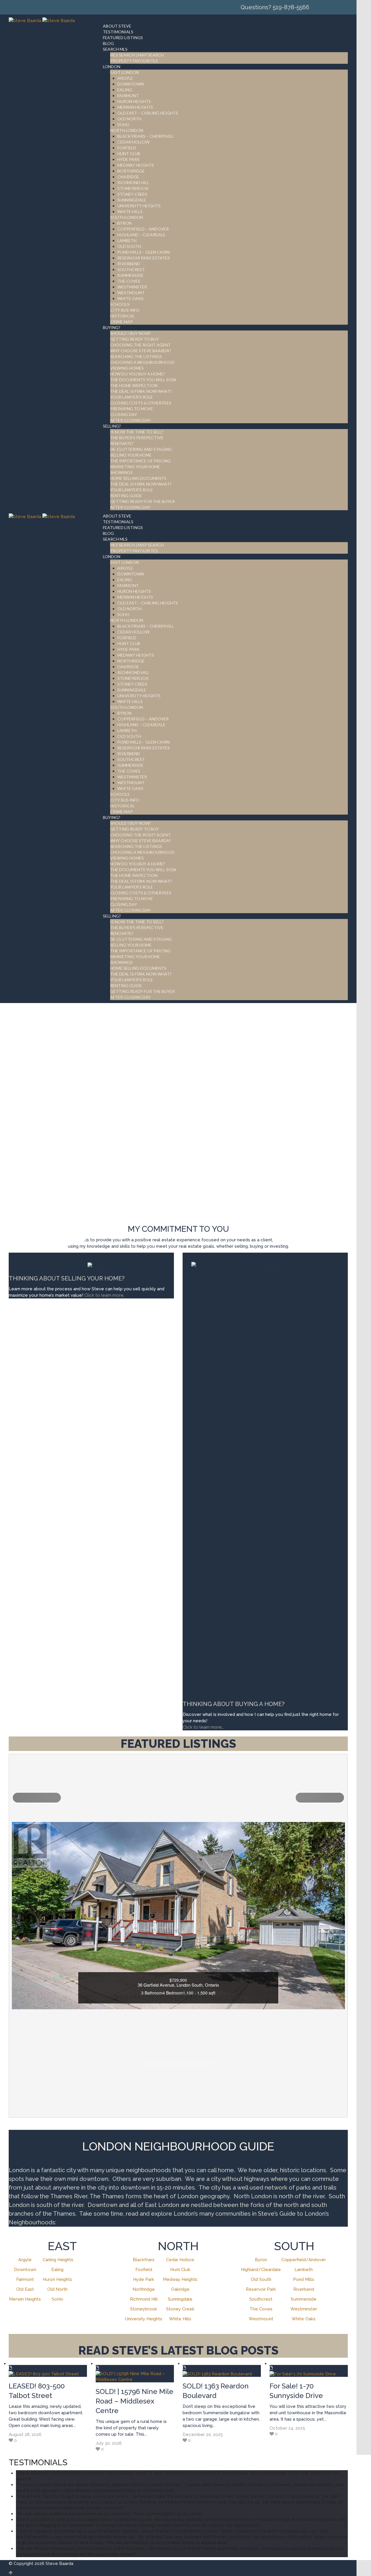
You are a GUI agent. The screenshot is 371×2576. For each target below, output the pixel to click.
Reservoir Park (261, 2289)
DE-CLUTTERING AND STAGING (141, 449)
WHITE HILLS (130, 211)
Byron (261, 2260)
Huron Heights (57, 2279)
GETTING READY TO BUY (134, 339)
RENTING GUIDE (126, 496)
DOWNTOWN (131, 84)
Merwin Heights (25, 2299)
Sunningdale (180, 2299)
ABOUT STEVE (117, 26)
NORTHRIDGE (131, 171)
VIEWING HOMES (127, 368)
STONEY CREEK (132, 194)
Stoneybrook (144, 2309)
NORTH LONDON (127, 130)
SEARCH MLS (115, 49)
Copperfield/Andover (304, 2260)
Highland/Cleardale (261, 2270)
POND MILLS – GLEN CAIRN (143, 252)
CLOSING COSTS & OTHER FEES (141, 403)
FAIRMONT (128, 96)
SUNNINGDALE (132, 200)
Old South (261, 2279)
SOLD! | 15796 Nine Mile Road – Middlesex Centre (134, 2401)
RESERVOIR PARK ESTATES (144, 258)
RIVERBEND (129, 264)
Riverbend (304, 2289)
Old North (57, 2289)
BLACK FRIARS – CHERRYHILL (146, 136)
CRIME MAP (121, 322)
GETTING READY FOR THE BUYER (142, 501)
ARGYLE (125, 78)
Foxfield (144, 2270)
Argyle (25, 2260)
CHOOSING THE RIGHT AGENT (140, 345)
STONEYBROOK (133, 188)
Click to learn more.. (105, 1295)
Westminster (304, 2309)
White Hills (180, 2319)
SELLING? (112, 426)
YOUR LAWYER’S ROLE (132, 397)
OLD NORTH (129, 119)
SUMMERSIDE (130, 275)
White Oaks (304, 2319)
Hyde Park (144, 2279)
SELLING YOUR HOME (131, 455)
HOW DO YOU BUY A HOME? (138, 374)
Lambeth (304, 2270)
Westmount (261, 2319)
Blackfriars (144, 2260)
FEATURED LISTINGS (123, 38)
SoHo (57, 2299)
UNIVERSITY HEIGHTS (139, 206)
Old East (25, 2289)
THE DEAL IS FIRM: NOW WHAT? (141, 391)
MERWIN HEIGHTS (135, 107)
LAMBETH (127, 240)
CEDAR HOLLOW (133, 142)
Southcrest (261, 2299)
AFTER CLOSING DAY (130, 420)
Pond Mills (304, 2279)
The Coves (261, 2309)
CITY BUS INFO (125, 310)
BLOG (108, 43)
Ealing (57, 2270)
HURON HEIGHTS (134, 101)
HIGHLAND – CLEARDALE (141, 235)
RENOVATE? (122, 443)
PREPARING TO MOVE (132, 409)
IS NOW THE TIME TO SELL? (137, 432)
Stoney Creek (180, 2309)
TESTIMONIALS (118, 32)
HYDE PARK (129, 159)
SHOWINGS (121, 472)
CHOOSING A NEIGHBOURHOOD (142, 362)
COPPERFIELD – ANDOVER (143, 229)
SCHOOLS (120, 304)
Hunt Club (180, 2270)
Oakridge (180, 2289)
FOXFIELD (127, 148)
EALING (125, 90)
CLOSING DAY (124, 414)
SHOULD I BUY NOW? (131, 333)
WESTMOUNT (131, 293)
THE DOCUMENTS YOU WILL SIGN (143, 380)
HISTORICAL (122, 316)
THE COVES (129, 281)
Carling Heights (58, 2260)
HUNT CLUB (129, 153)
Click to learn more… (203, 1727)
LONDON (112, 67)
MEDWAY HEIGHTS (136, 165)
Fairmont (25, 2279)
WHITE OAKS (130, 298)
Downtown (25, 2270)
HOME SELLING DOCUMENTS (138, 478)
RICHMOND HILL (133, 182)
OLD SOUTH (129, 246)
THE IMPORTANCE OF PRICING (140, 461)
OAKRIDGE (128, 177)
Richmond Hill (144, 2299)
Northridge (144, 2289)
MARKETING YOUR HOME (135, 467)
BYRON (124, 223)
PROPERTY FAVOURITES (134, 61)
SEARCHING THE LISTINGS (136, 356)
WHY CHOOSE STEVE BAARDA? (141, 351)
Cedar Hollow (180, 2260)
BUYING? (112, 327)
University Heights (144, 2319)
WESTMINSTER (132, 287)
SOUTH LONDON (127, 217)
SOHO (123, 125)
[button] (37, 1798)
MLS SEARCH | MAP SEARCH (137, 55)
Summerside (304, 2299)
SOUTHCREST (131, 269)
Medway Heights (180, 2279)
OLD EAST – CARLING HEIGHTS (148, 113)
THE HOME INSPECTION (134, 385)
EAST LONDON (124, 72)
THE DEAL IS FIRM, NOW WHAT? (141, 484)
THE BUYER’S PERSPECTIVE (137, 438)
